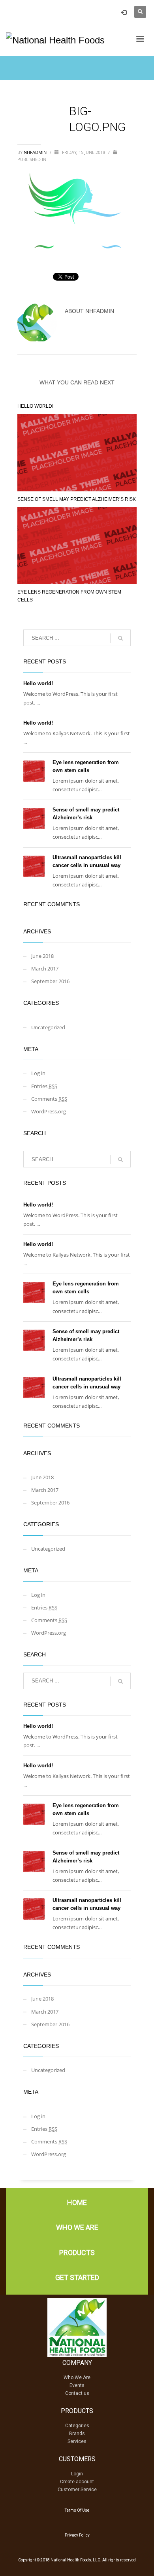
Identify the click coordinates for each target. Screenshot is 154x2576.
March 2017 (45, 969)
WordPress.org (49, 1111)
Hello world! (35, 406)
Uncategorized (48, 1027)
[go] (120, 638)
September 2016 (50, 981)
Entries (44, 1086)
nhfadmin (36, 152)
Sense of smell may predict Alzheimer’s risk (77, 499)
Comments (49, 1099)
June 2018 (42, 956)
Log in (38, 1073)
